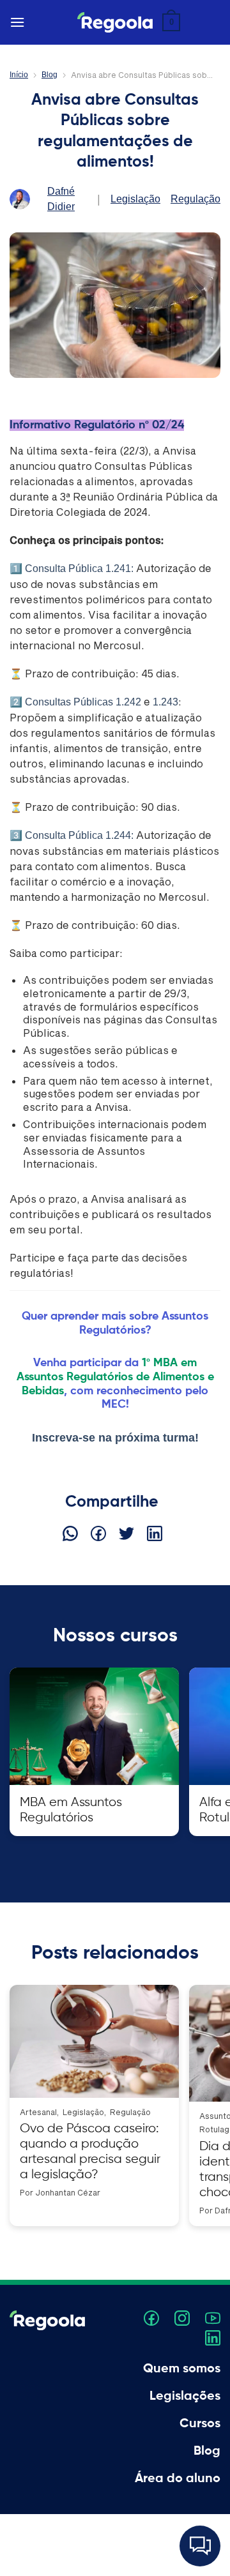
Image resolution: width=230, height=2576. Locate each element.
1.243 (165, 702)
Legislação (135, 199)
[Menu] (17, 22)
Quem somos (182, 2369)
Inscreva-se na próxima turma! (115, 1438)
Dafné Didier (61, 199)
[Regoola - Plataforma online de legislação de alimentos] (115, 22)
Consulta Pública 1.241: (79, 569)
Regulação (195, 199)
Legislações (185, 2397)
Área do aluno (178, 2479)
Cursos (200, 2424)
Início (19, 75)
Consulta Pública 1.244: (79, 835)
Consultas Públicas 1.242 (83, 702)
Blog (50, 75)
